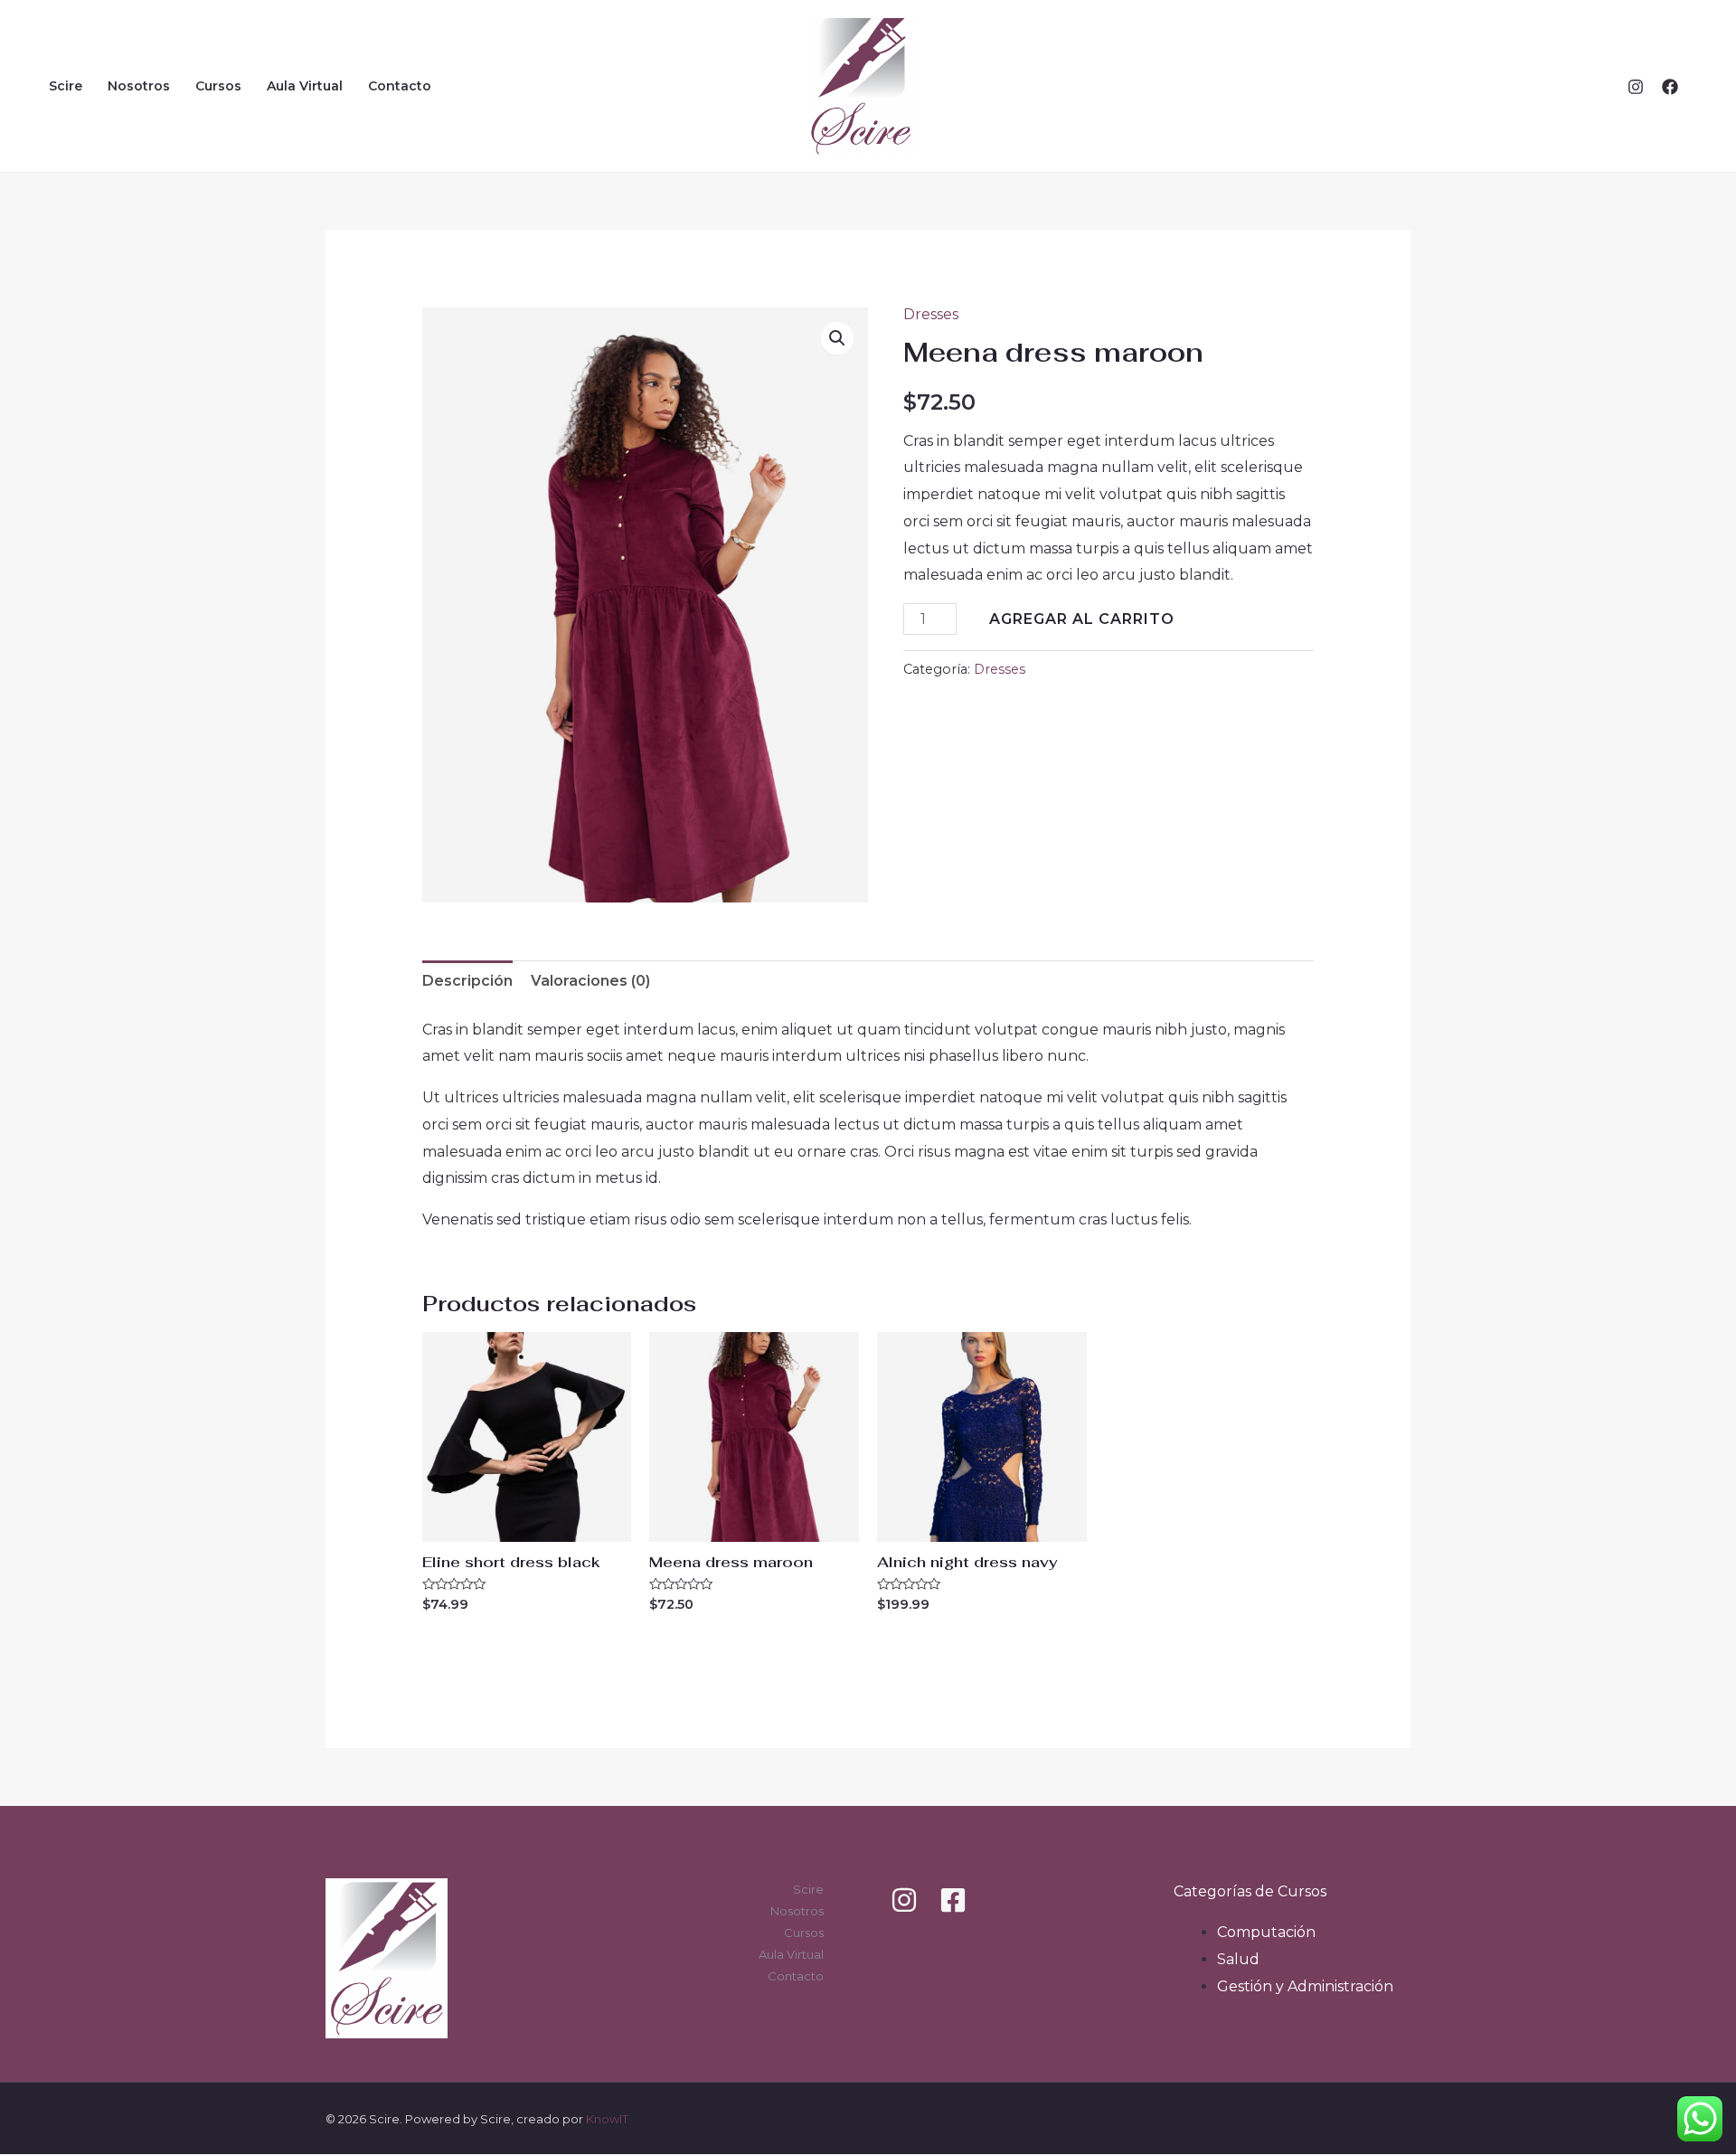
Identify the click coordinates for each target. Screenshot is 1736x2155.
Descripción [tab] (467, 981)
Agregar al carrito (1082, 619)
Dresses (931, 314)
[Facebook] (1670, 87)
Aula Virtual (305, 86)
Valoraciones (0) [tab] (590, 981)
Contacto (400, 86)
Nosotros (139, 86)
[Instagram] (1636, 87)
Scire (66, 86)
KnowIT (607, 2119)
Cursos (218, 86)
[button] (837, 338)
